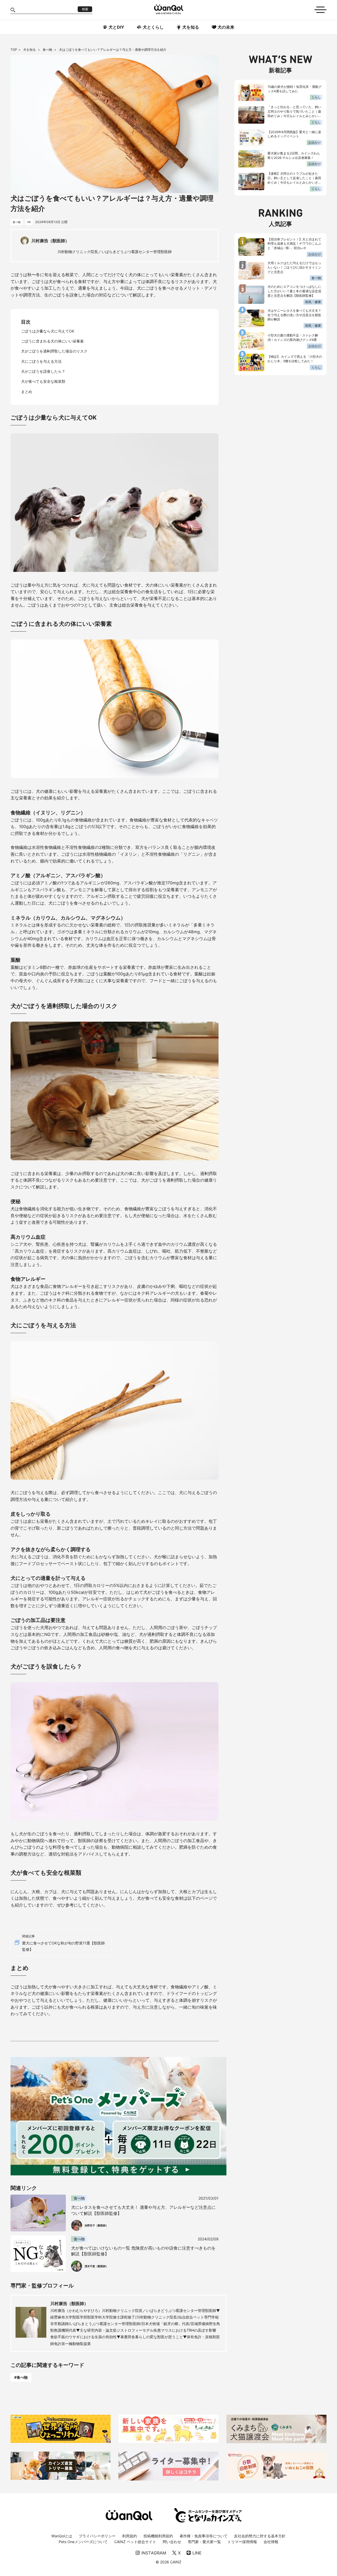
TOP (14, 50)
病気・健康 (313, 302)
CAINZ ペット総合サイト (135, 2542)
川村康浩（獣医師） (69, 2303)
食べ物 (48, 50)
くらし (316, 97)
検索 (85, 9)
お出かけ (315, 142)
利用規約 (130, 2536)
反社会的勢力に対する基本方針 (260, 2536)
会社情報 (271, 2542)
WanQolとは (62, 2536)
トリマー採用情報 (242, 2542)
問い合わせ (172, 2542)
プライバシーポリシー (97, 2536)
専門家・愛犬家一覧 (204, 2542)
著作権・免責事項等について (204, 2536)
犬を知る (30, 50)
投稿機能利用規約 (158, 2536)
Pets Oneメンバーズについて (83, 2542)
